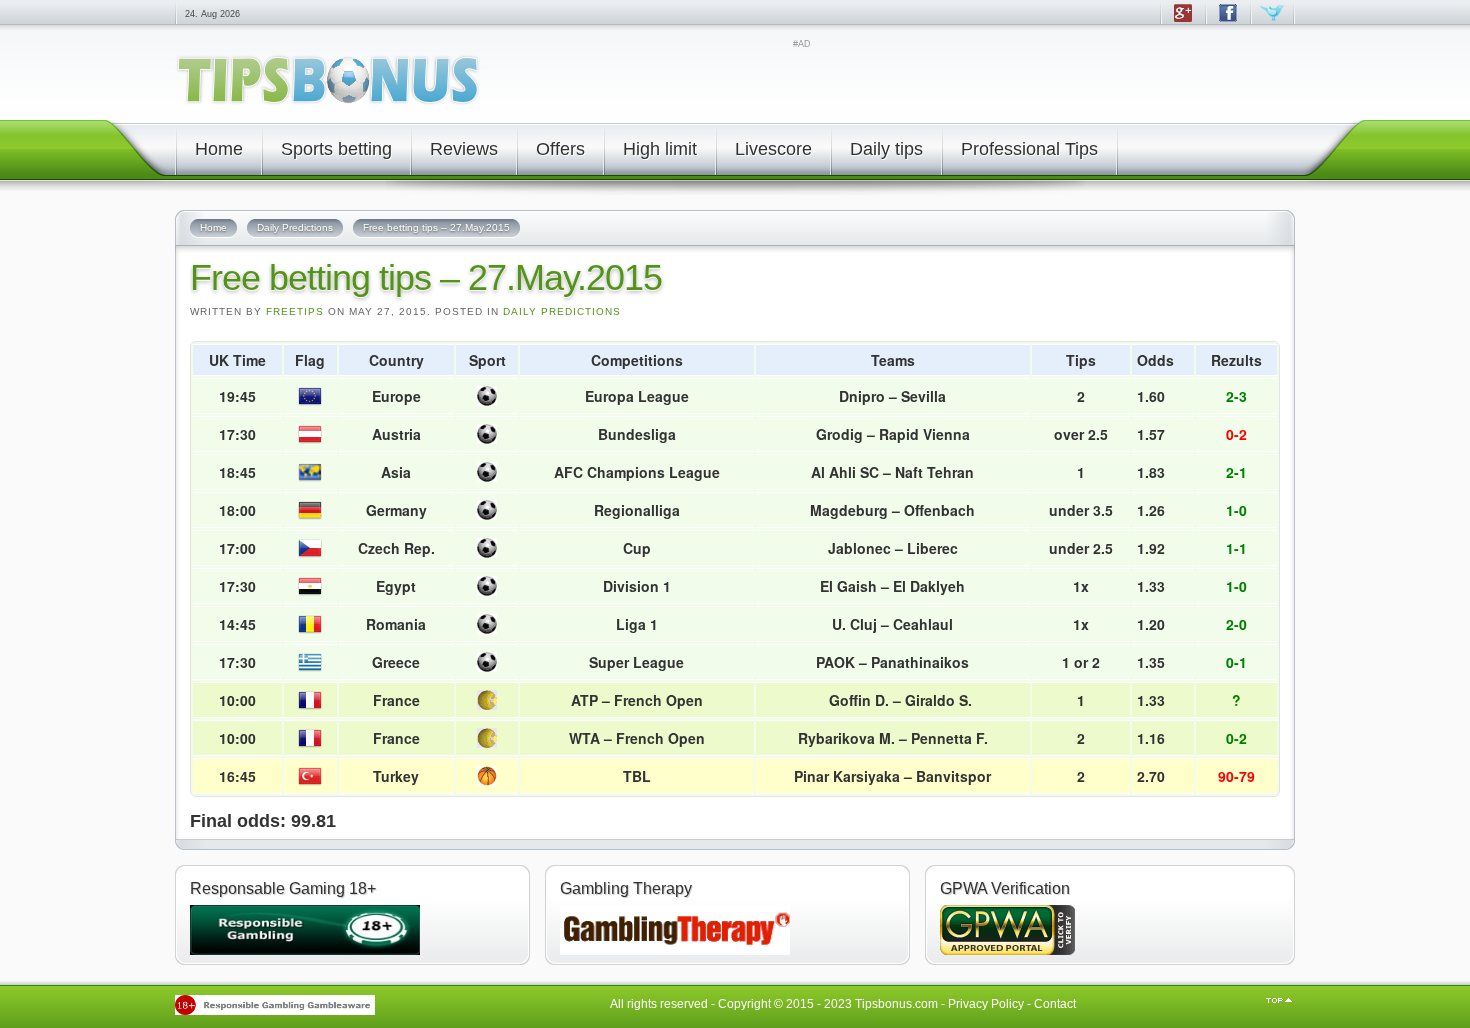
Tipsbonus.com (896, 1004)
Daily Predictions (562, 311)
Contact (1055, 1004)
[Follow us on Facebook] (1227, 22)
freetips (295, 311)
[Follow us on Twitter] (1272, 22)
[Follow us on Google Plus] (1182, 22)
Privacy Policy (986, 1004)
